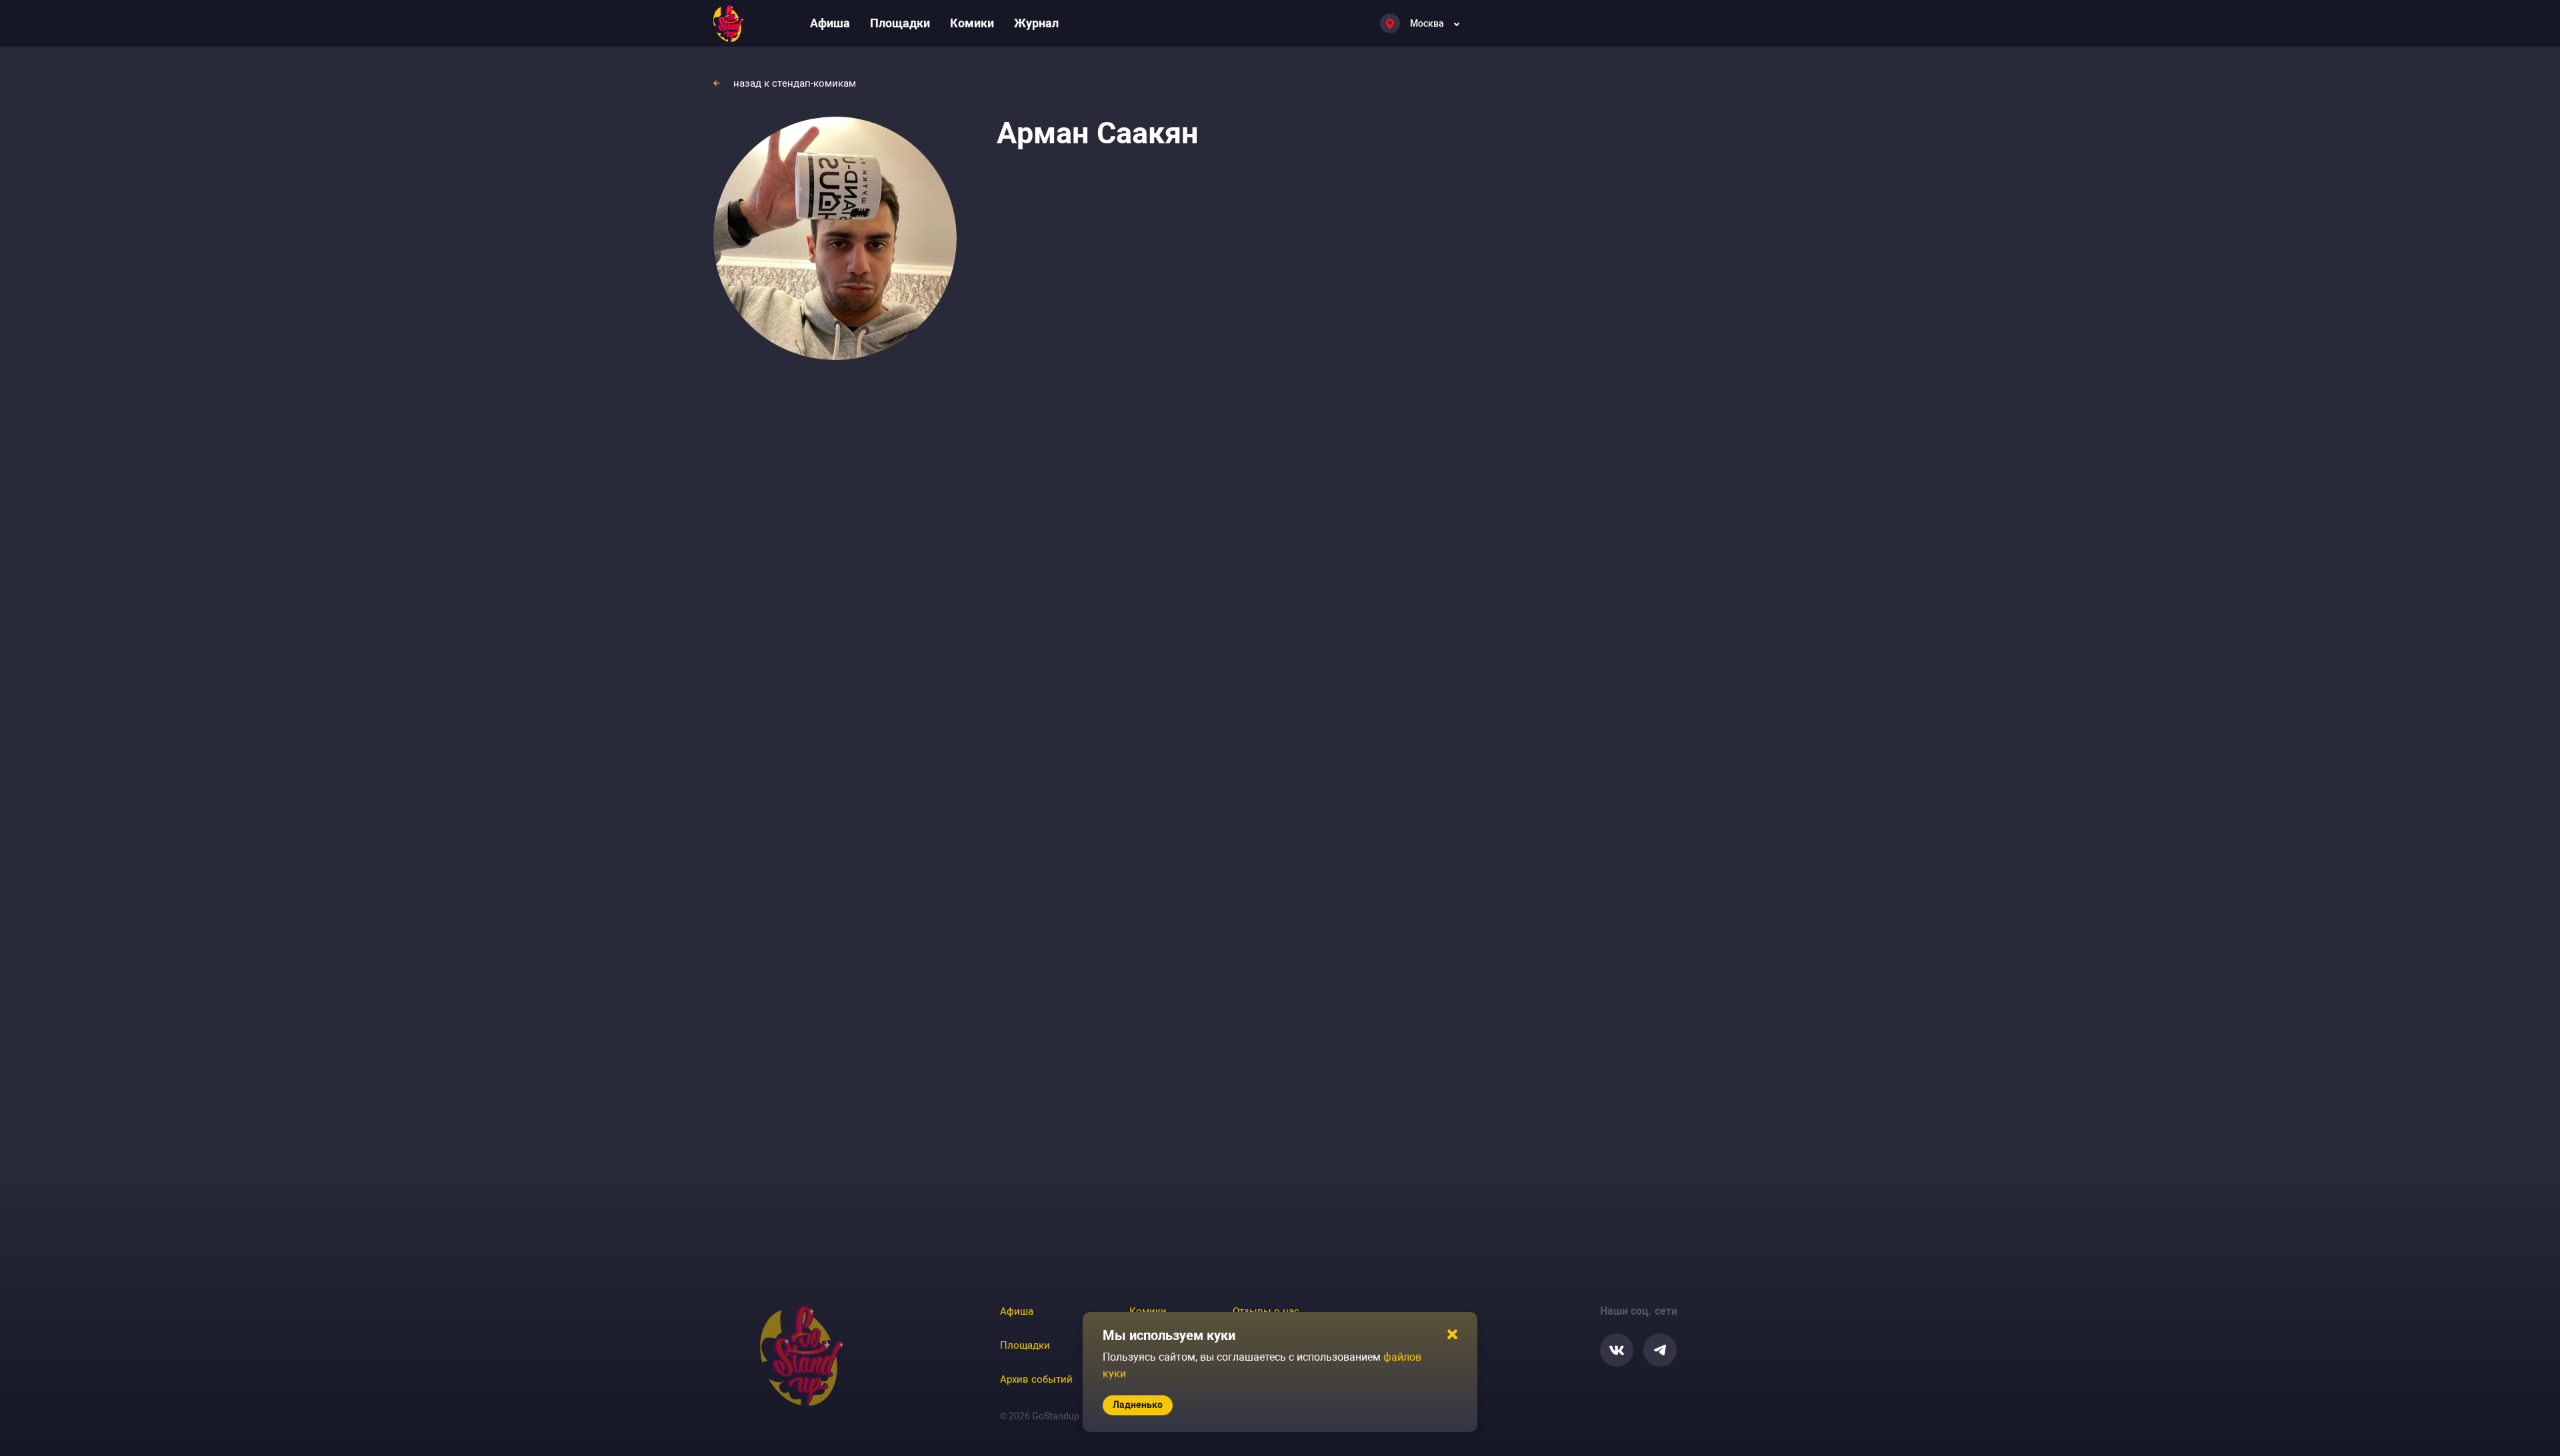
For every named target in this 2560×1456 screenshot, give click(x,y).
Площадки (900, 23)
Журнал (1036, 23)
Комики (972, 23)
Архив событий (1036, 1379)
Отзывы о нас (1266, 1311)
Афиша (830, 23)
